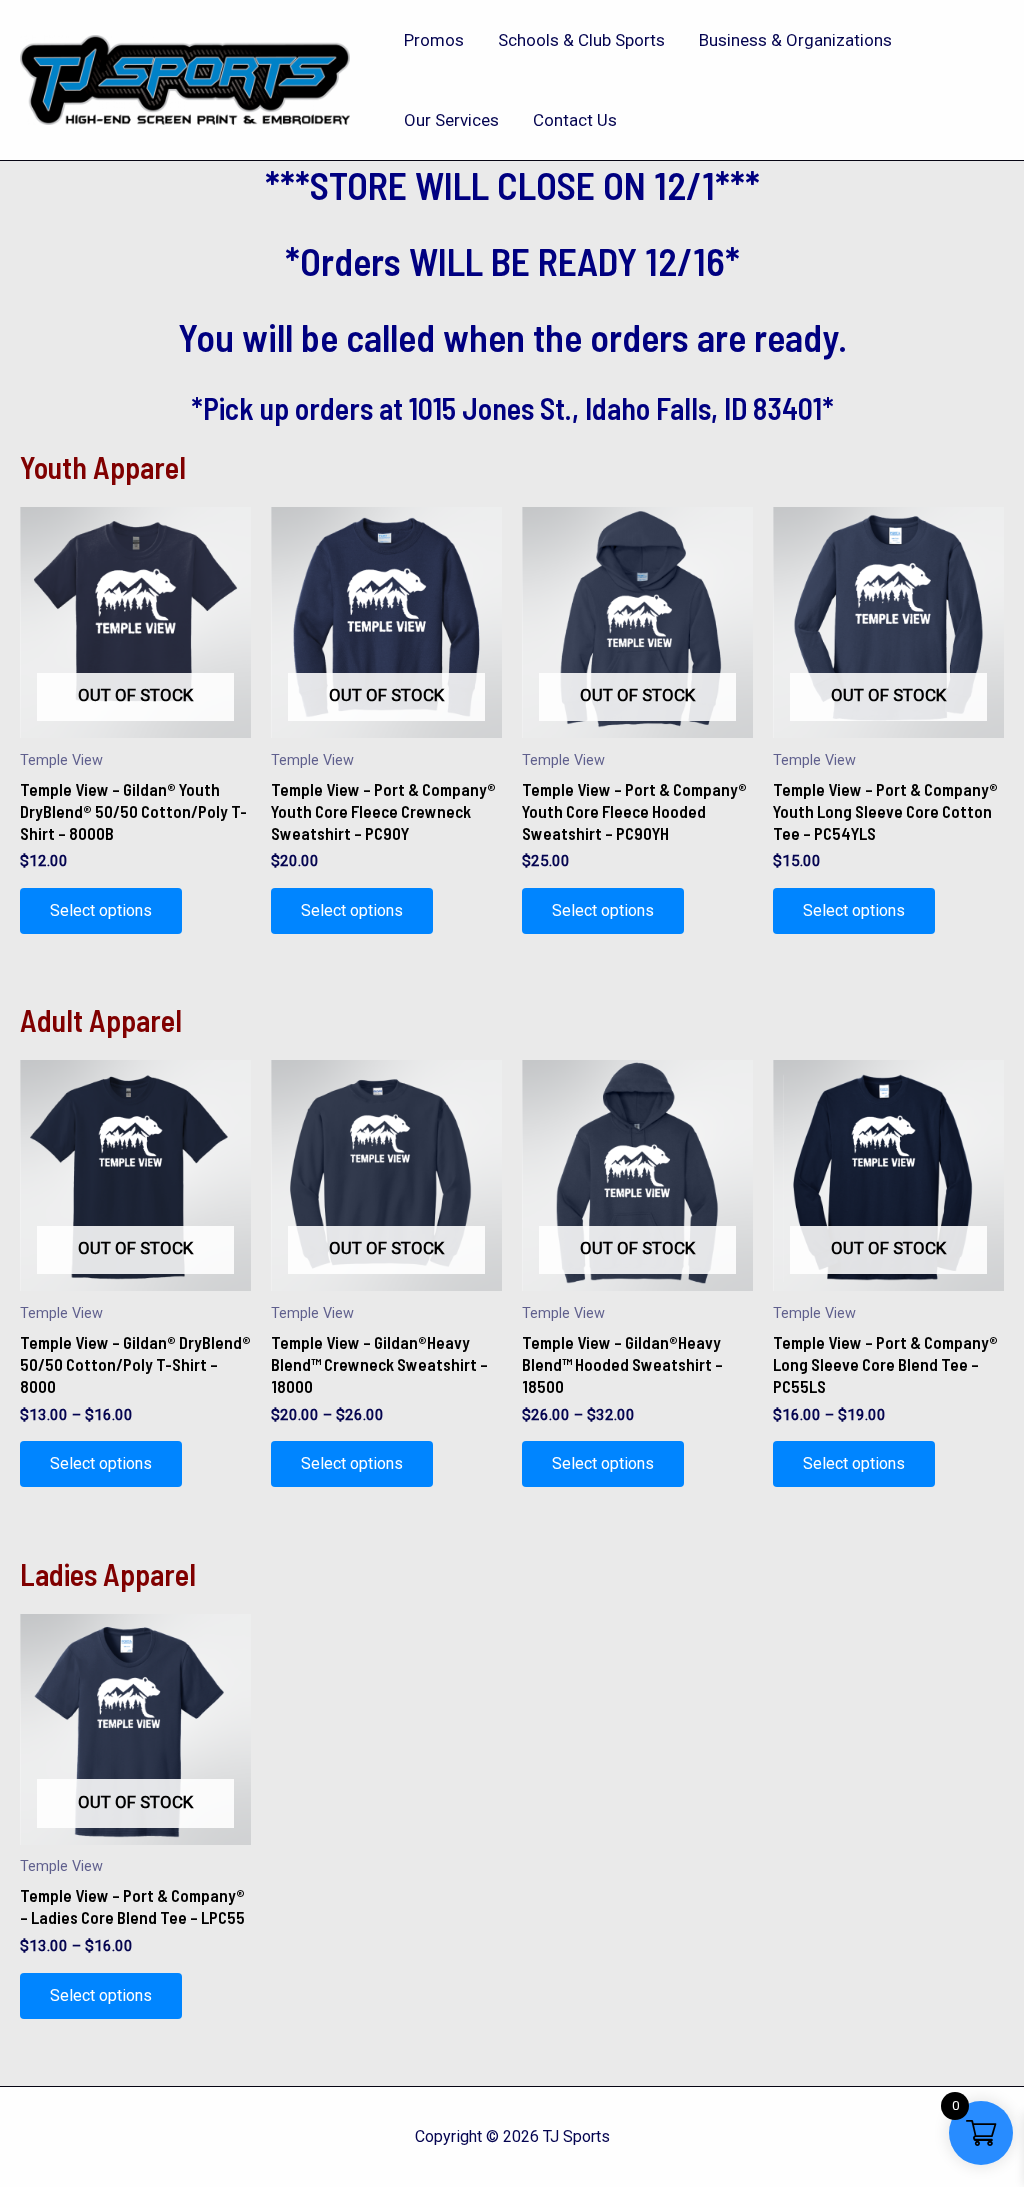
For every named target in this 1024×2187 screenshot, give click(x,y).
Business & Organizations (795, 40)
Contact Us (575, 120)
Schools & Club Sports (581, 40)
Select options (101, 910)
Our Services (451, 120)
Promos (434, 40)
